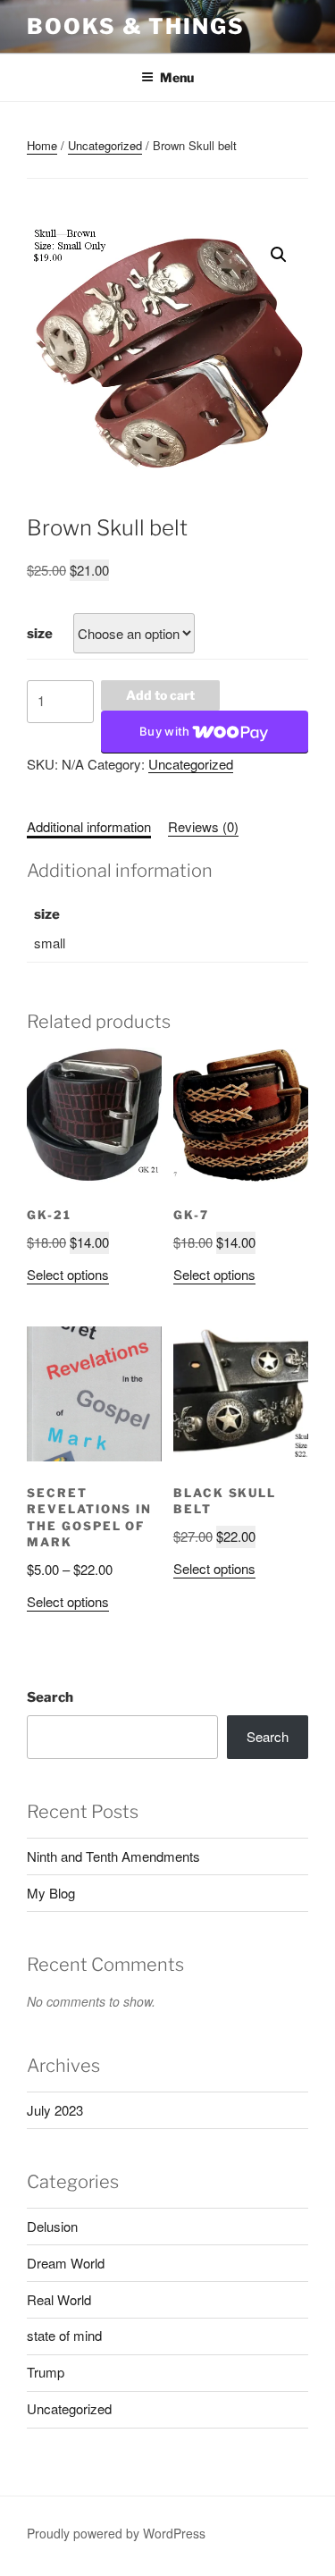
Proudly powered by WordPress (116, 2533)
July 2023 (55, 2110)
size (40, 634)
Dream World (66, 2263)
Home (42, 145)
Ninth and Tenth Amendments (113, 1856)
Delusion (52, 2226)
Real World (59, 2299)
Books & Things (136, 26)
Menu (177, 77)
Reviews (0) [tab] (203, 826)
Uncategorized (105, 145)
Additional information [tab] (89, 826)
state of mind (64, 2335)
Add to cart (160, 695)
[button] (279, 255)
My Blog (51, 1893)
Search (50, 1697)
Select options (68, 1274)
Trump (46, 2372)
